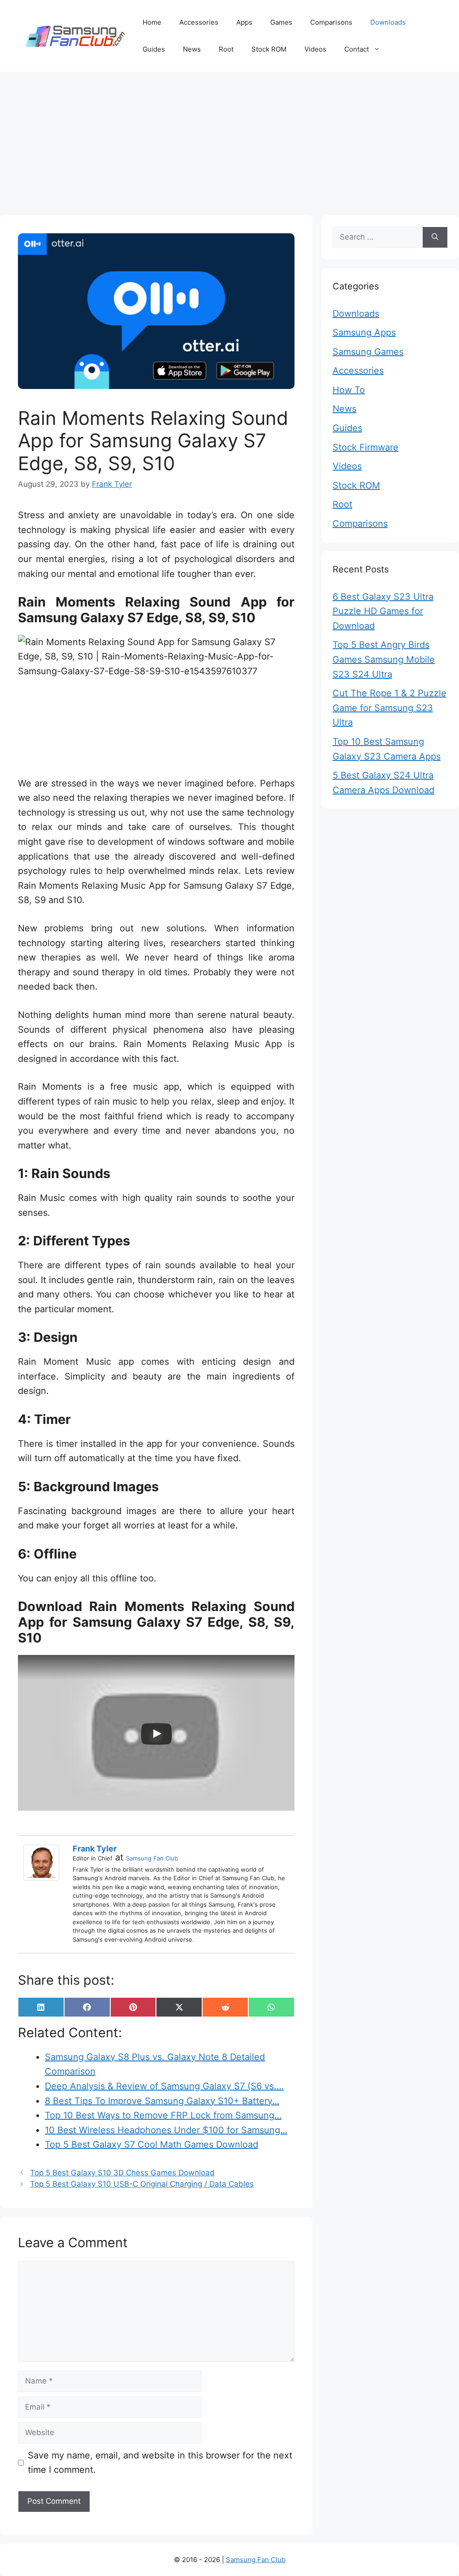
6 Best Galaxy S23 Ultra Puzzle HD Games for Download (383, 611)
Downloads (388, 22)
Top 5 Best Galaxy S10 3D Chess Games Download (122, 2173)
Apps (244, 22)
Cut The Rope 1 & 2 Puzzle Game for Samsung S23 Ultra (390, 708)
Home (152, 22)
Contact (357, 49)
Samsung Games (368, 352)
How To (349, 390)
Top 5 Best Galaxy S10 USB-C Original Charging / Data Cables (142, 2184)
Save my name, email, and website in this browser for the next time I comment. (160, 2463)
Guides (154, 49)
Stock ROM (269, 49)
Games (281, 22)
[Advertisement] (229, 139)
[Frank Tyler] (43, 1863)
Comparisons (331, 22)
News (192, 49)
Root (226, 49)
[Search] (435, 237)
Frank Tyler (95, 1849)
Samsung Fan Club (152, 1858)
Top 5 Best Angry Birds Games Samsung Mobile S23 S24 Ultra (384, 659)
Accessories (199, 22)
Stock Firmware (366, 447)
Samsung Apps (364, 332)
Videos (315, 49)
